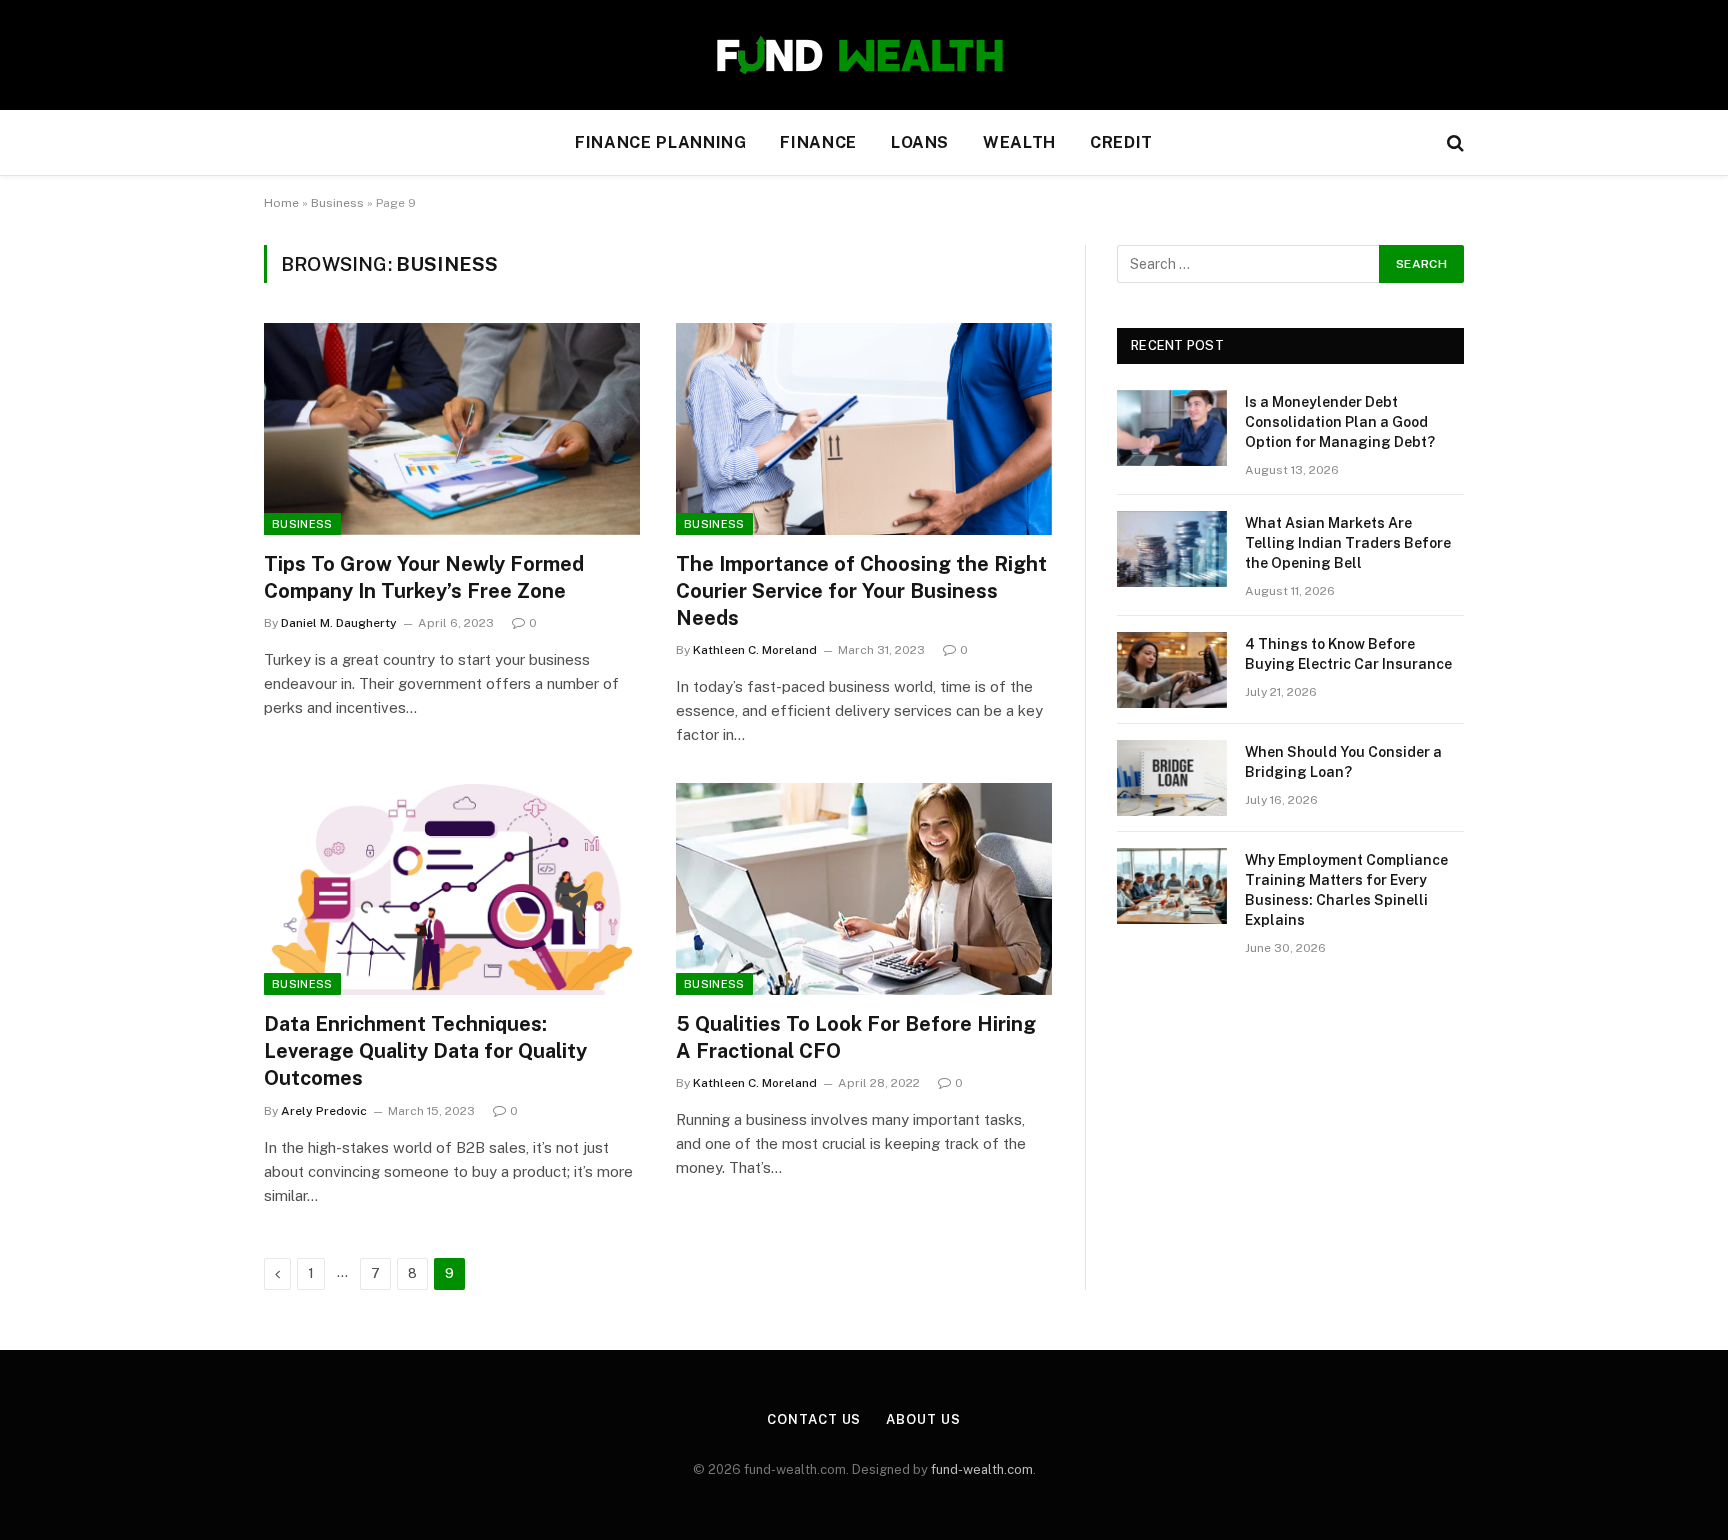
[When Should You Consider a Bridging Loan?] (1172, 778)
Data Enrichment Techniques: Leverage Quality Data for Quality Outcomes (425, 1051)
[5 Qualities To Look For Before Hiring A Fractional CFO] (864, 889)
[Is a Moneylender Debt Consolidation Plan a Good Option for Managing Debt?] (1172, 428)
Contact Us (814, 1419)
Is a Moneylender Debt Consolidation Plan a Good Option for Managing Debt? (1340, 422)
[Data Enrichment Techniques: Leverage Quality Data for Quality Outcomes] (452, 889)
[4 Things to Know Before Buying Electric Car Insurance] (1172, 670)
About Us (923, 1419)
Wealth (1019, 142)
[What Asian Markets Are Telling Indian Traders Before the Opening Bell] (1172, 549)
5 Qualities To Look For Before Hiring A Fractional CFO (856, 1037)
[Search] (1453, 143)
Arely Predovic (324, 1111)
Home (281, 203)
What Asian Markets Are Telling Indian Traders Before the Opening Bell (1348, 543)
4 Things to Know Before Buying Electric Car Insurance (1348, 654)
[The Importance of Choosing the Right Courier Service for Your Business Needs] (864, 429)
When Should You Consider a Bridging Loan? (1343, 762)
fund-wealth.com (982, 1469)
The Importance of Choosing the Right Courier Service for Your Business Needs (861, 591)
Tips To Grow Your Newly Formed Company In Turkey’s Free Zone (424, 577)
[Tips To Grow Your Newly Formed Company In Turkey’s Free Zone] (452, 429)
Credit (1121, 142)
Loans (920, 142)
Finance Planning (660, 142)
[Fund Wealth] (864, 55)
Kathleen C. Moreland (755, 650)
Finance (818, 142)
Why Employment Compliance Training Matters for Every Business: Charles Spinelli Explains (1346, 890)
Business (337, 203)
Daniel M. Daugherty (339, 623)
